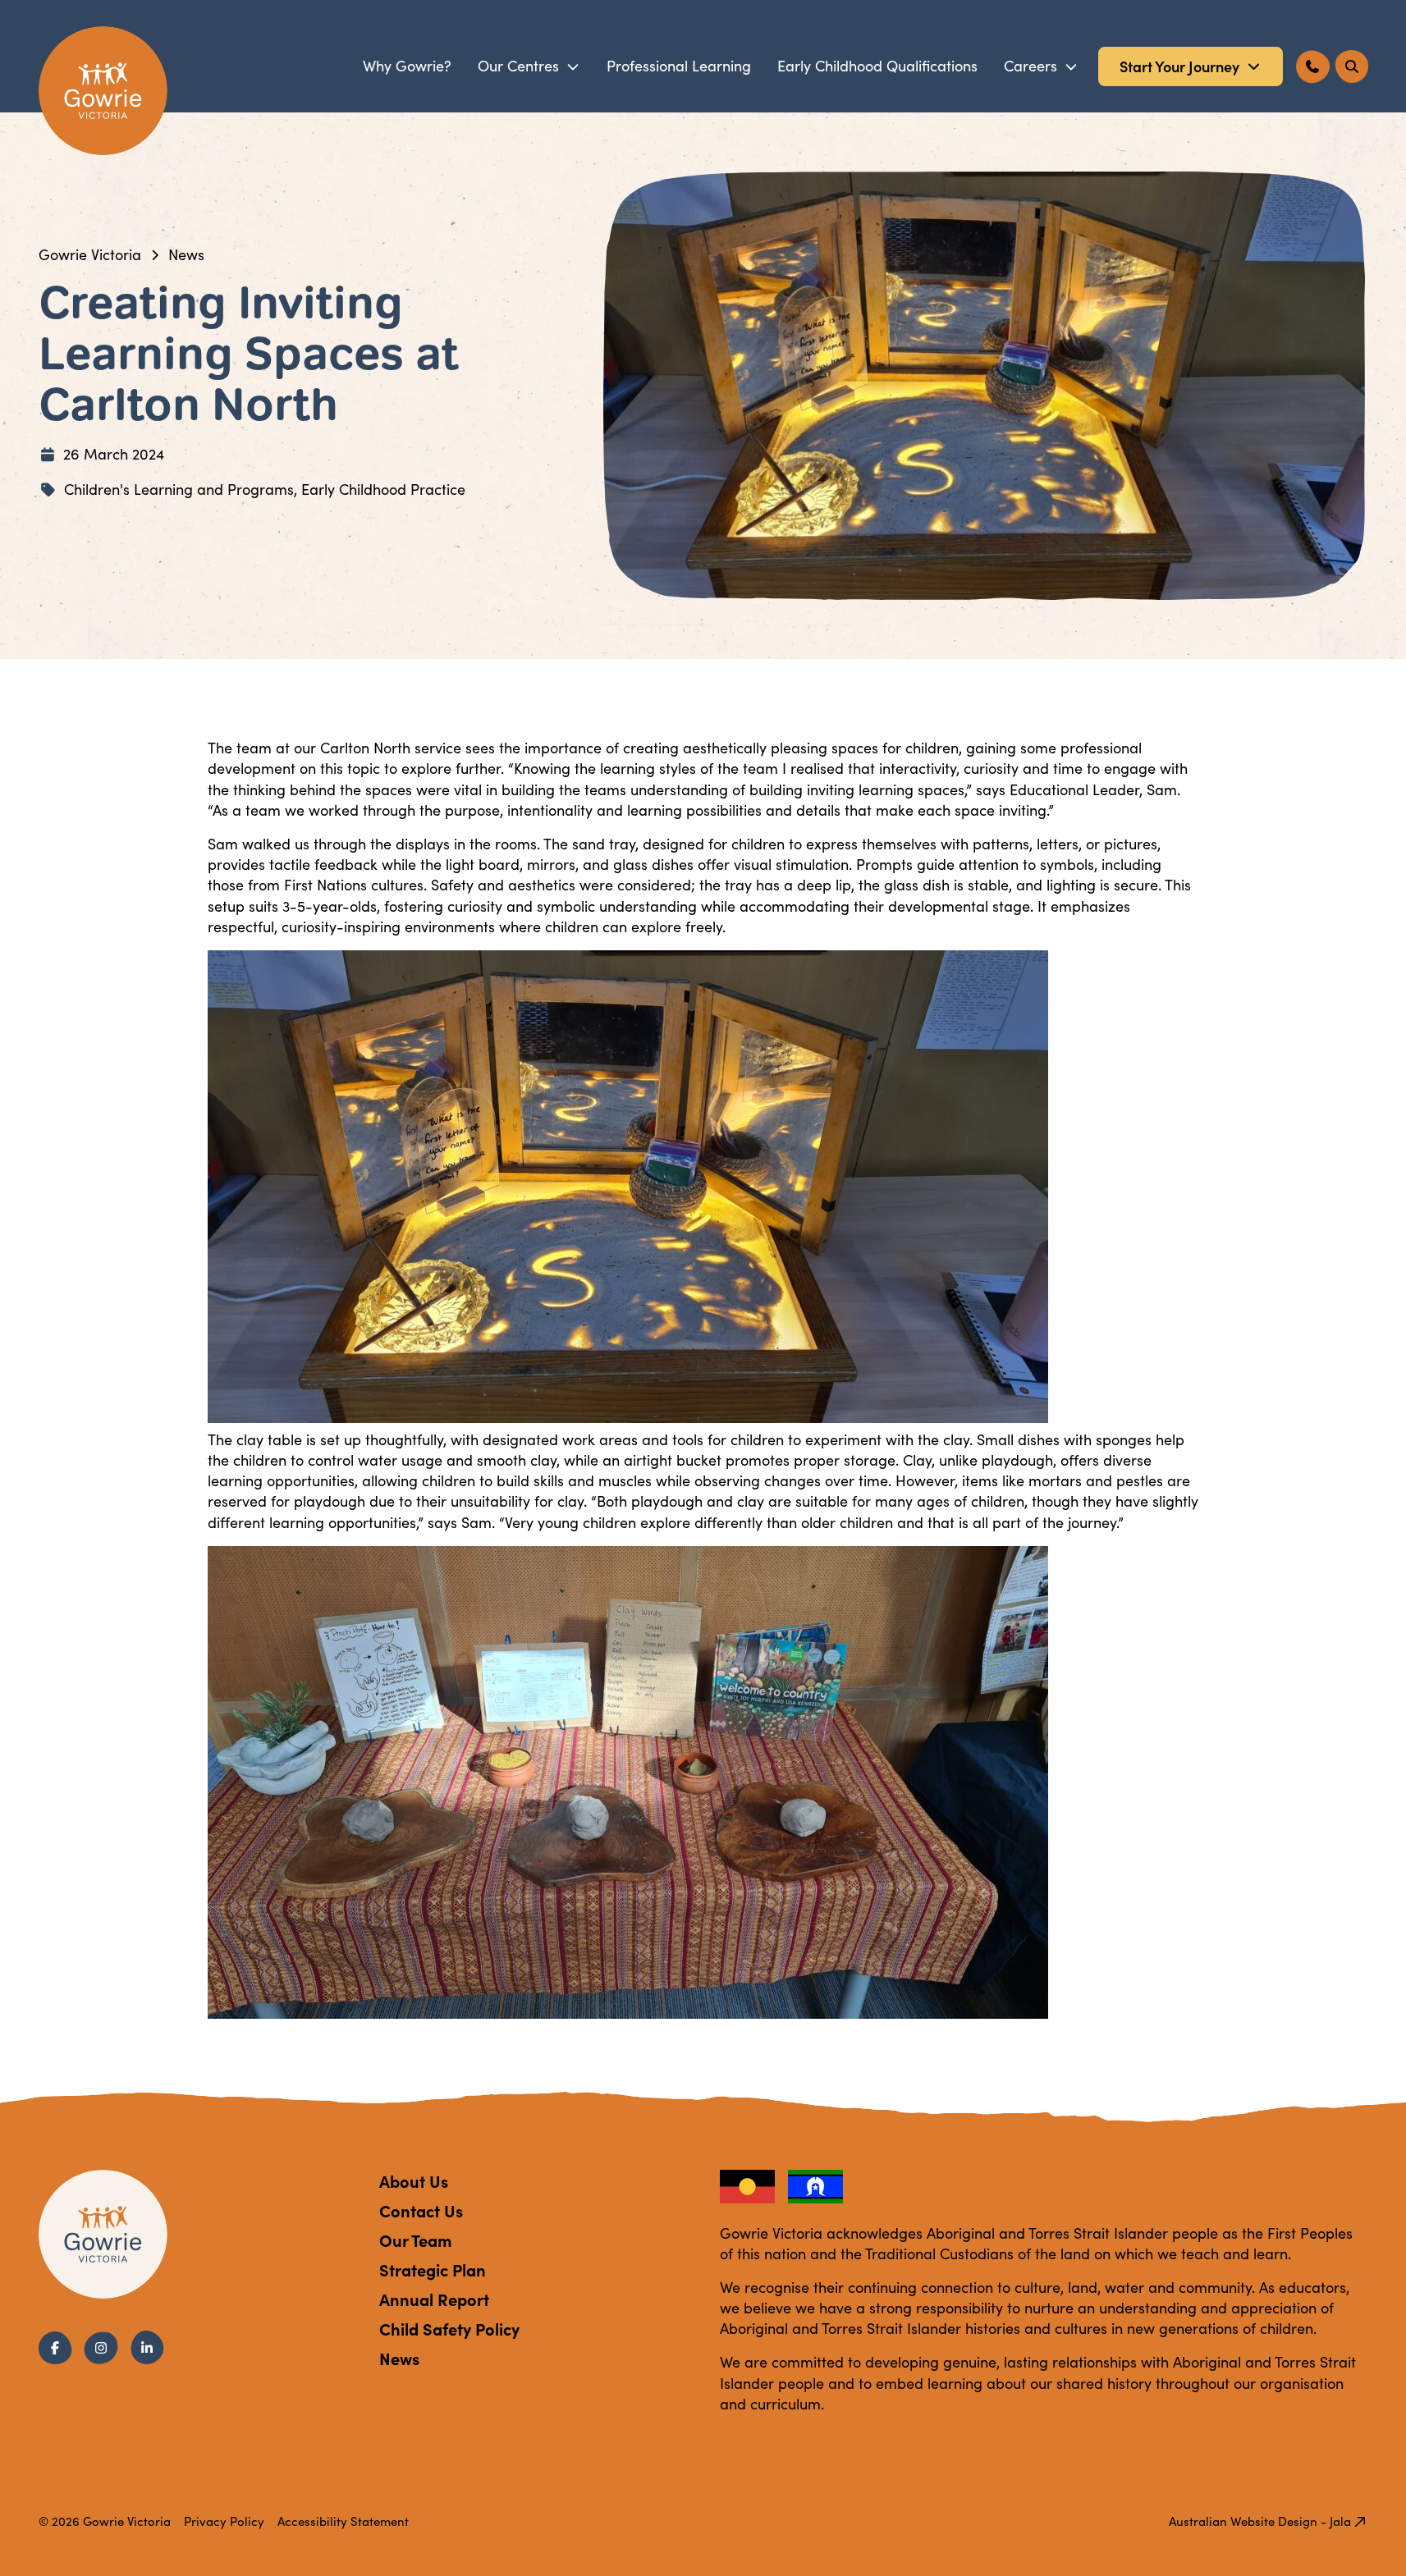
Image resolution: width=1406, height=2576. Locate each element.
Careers (1030, 66)
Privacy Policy (224, 2521)
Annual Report (434, 2299)
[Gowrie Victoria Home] (103, 91)
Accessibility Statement (343, 2521)
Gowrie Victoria (90, 254)
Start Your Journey (1179, 66)
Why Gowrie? (407, 66)
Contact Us (421, 2210)
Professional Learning (679, 66)
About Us (414, 2181)
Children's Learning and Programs (179, 489)
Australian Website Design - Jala (1260, 2521)
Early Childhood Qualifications (877, 66)
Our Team (415, 2240)
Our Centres (518, 66)
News (186, 254)
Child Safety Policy (449, 2329)
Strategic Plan (433, 2269)
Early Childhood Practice (383, 489)
